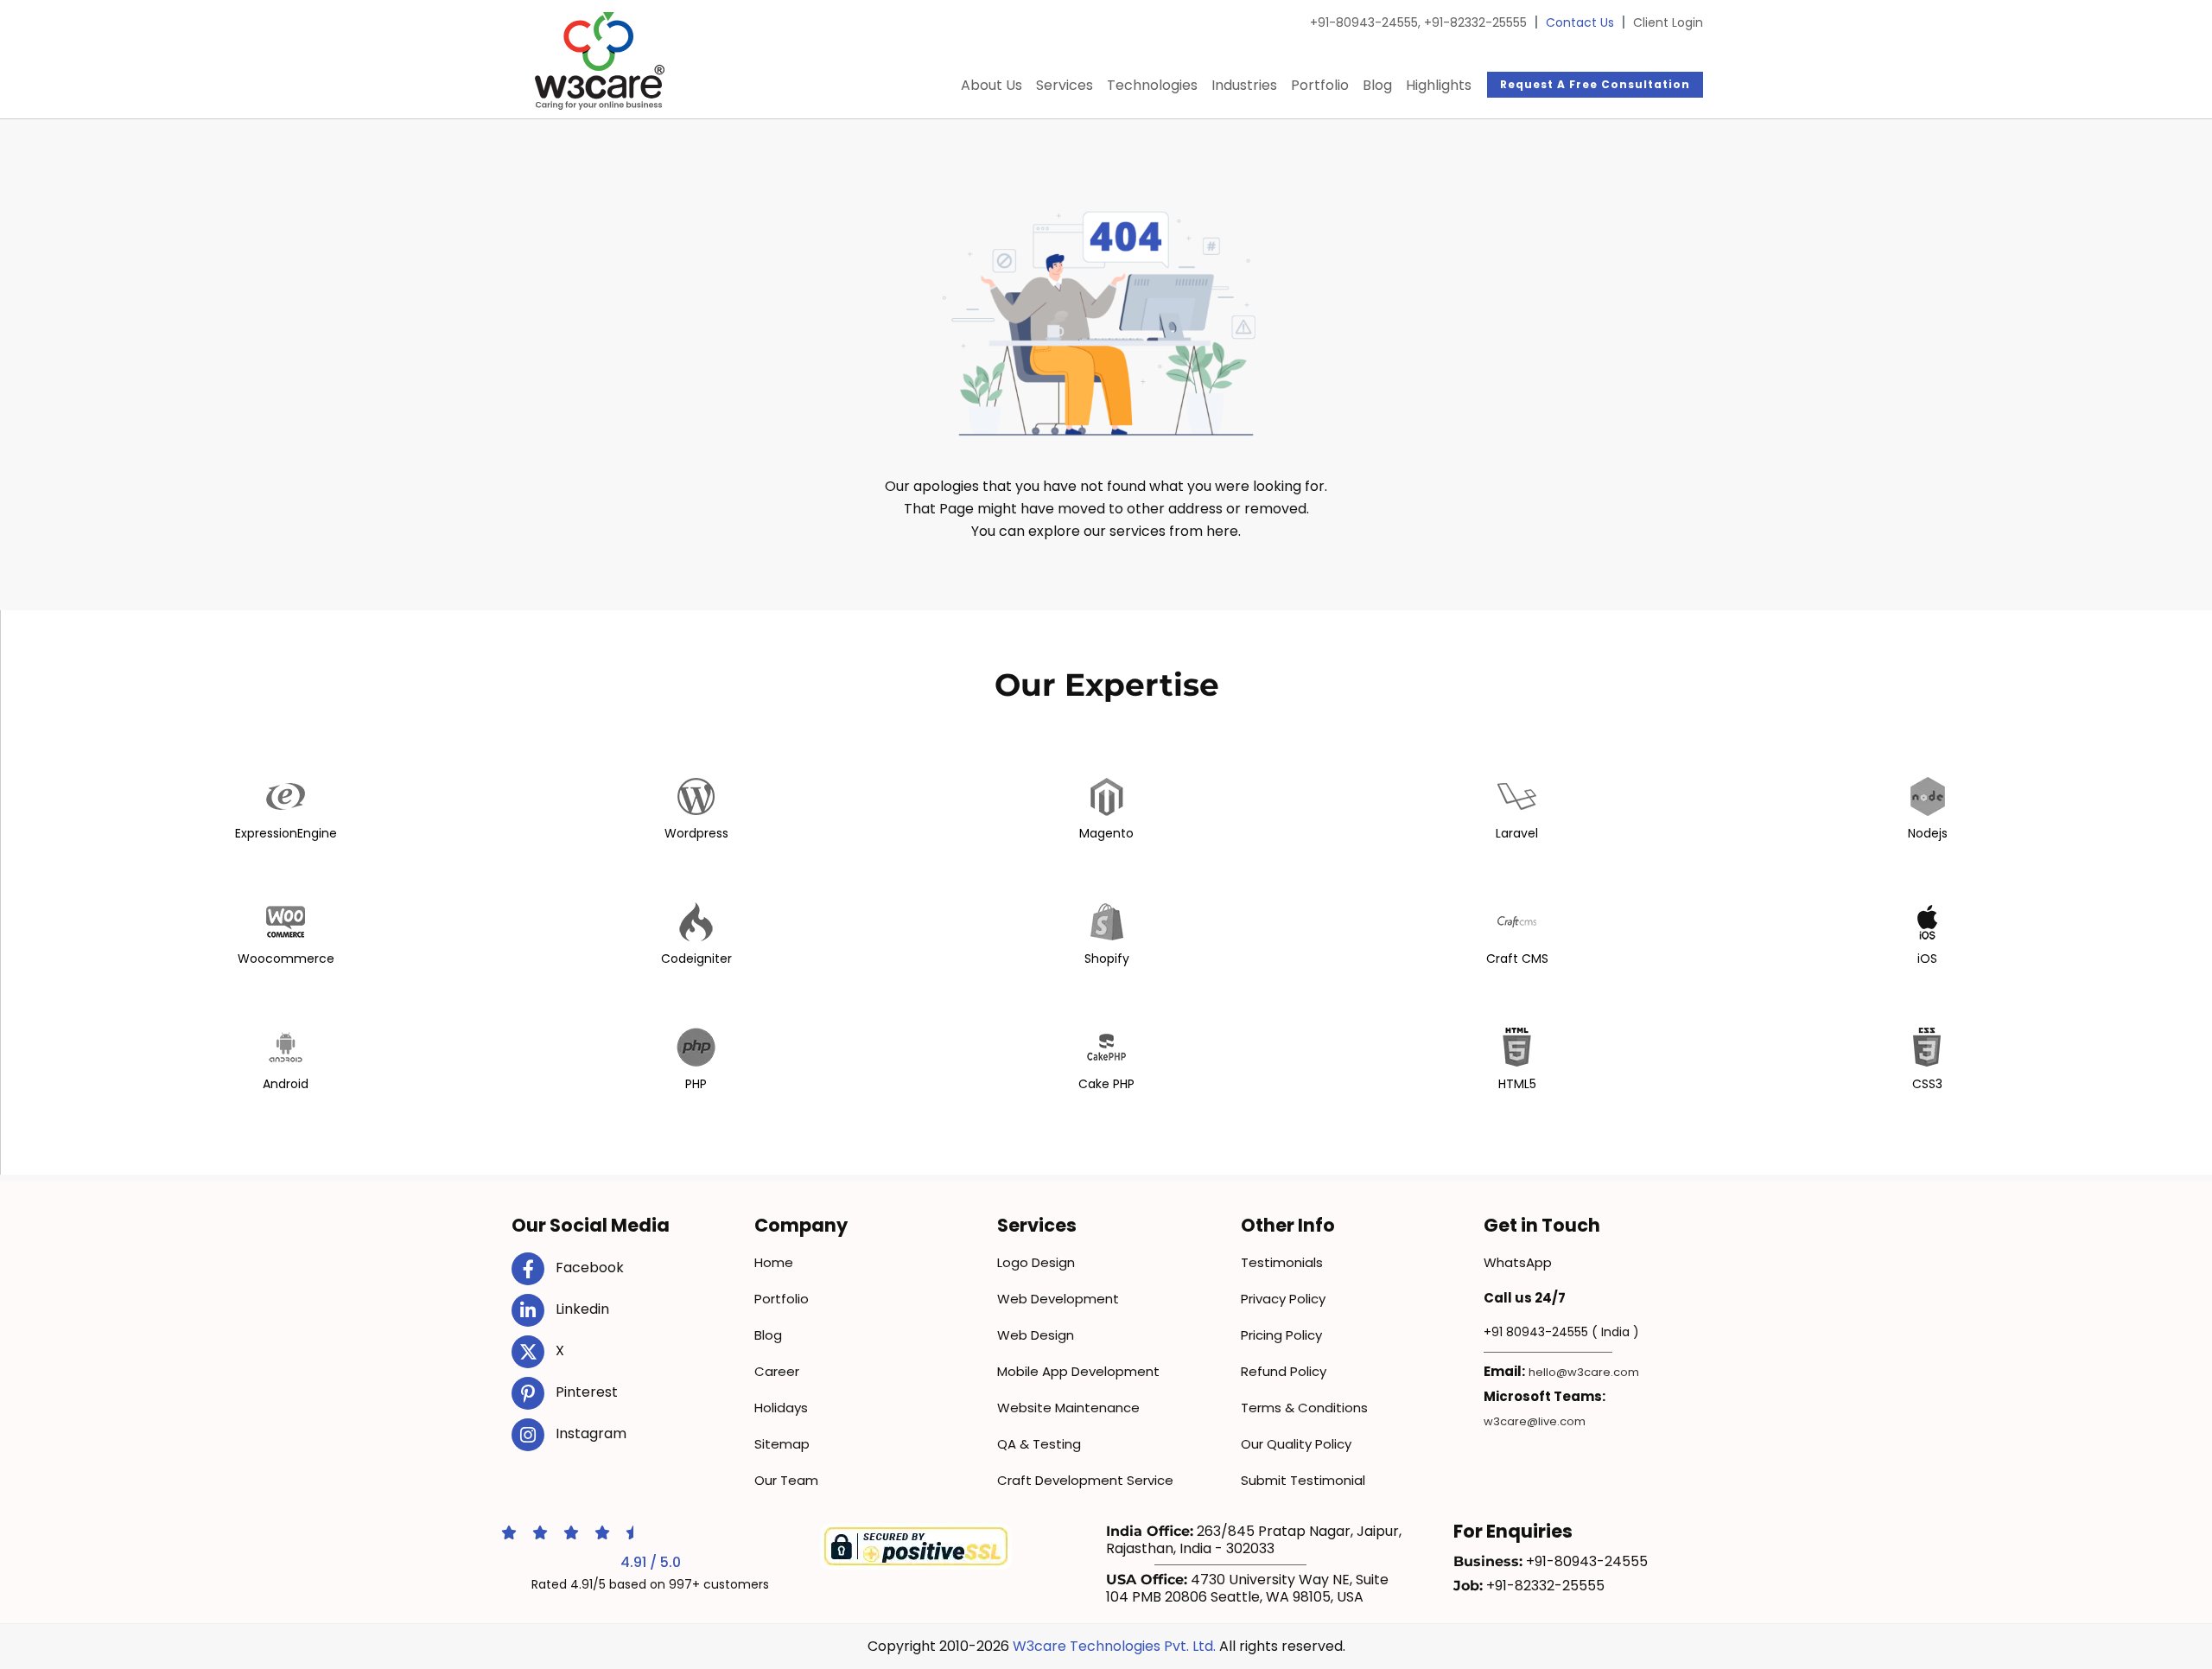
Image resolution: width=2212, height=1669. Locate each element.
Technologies (1152, 85)
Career (777, 1371)
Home (774, 1262)
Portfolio (1320, 85)
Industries (1244, 85)
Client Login (1668, 22)
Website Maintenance (1068, 1408)
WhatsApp (1518, 1262)
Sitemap (782, 1444)
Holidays (781, 1408)
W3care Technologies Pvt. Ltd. (1114, 1646)
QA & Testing (1039, 1444)
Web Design (1036, 1335)
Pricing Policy (1281, 1335)
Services (1065, 85)
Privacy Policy (1283, 1299)
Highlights (1439, 85)
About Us (992, 85)
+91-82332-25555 (1475, 22)
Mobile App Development (1078, 1371)
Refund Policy (1284, 1371)
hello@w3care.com (1584, 1372)
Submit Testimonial (1303, 1480)
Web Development (1058, 1299)
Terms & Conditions (1304, 1408)
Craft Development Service (1085, 1480)
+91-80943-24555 (1365, 22)
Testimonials (1282, 1262)
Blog (1377, 85)
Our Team (786, 1480)
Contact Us (1580, 22)
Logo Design (1036, 1262)
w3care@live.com (1535, 1421)
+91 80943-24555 (1536, 1332)
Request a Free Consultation (1595, 84)
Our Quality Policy (1296, 1444)
